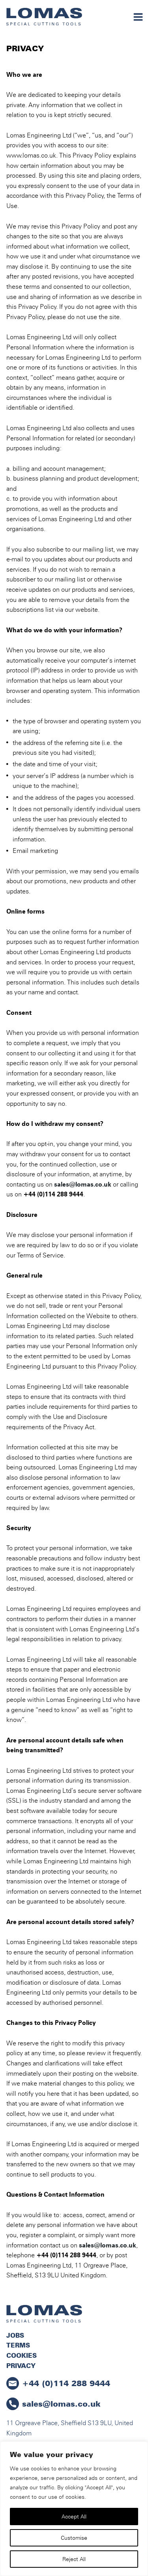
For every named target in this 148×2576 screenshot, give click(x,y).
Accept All (74, 2516)
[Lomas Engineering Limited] (44, 17)
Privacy (21, 2366)
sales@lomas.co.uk (83, 1184)
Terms (18, 2345)
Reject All (74, 2559)
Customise (74, 2538)
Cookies (22, 2355)
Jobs (15, 2335)
